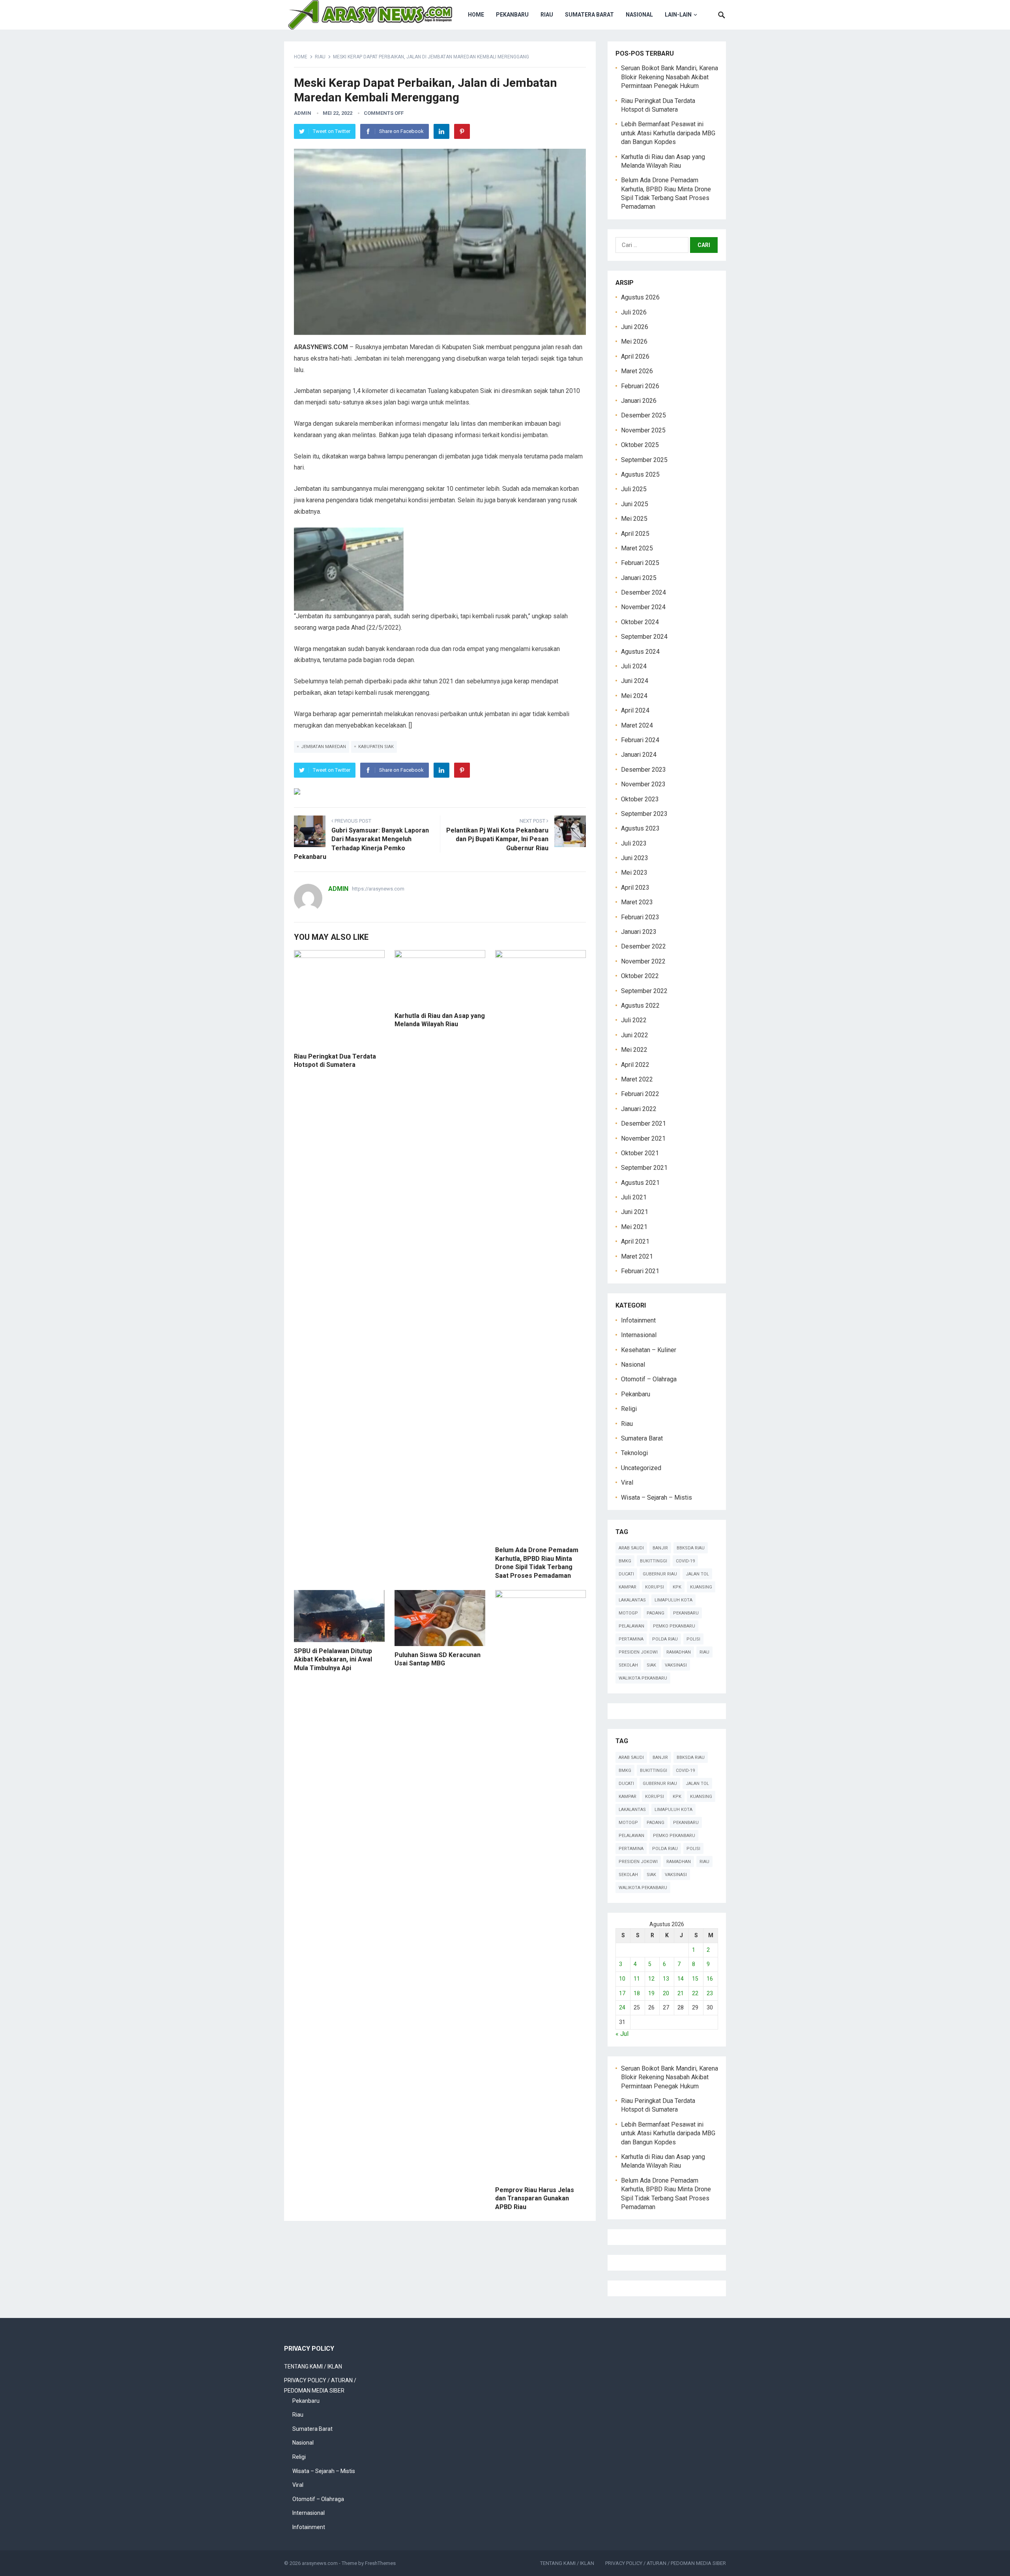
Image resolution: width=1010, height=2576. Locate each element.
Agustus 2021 (640, 1183)
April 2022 (635, 1065)
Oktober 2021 (640, 1153)
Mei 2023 (634, 873)
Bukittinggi (654, 1561)
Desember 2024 (643, 592)
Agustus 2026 (640, 297)
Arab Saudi (631, 1548)
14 (681, 1979)
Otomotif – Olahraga (649, 1379)
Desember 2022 (643, 946)
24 (622, 2007)
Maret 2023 (637, 902)
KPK (677, 1587)
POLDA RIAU (665, 1639)
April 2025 (635, 534)
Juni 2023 (635, 858)
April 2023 (635, 888)
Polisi (693, 1639)
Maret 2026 (637, 371)
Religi (629, 1409)
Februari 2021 (640, 1271)
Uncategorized (641, 1468)
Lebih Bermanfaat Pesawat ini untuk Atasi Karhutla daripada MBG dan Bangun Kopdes (668, 133)
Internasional (639, 1335)
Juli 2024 (634, 666)
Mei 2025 (634, 519)
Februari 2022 (640, 1094)
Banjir (660, 1548)
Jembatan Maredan (324, 747)
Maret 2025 (637, 548)
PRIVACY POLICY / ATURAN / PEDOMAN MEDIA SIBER (666, 2563)
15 (695, 1979)
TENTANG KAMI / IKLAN (313, 2366)
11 (637, 1979)
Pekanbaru (512, 15)
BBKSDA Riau (691, 1548)
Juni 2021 (635, 1212)
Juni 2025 (635, 504)
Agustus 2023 (640, 828)
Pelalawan (631, 1626)
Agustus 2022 (640, 1006)
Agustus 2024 (640, 652)
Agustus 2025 (640, 474)
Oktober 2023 (640, 799)
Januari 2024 (639, 755)
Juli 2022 (634, 1020)
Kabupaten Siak (376, 747)
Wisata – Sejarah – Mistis (656, 1498)
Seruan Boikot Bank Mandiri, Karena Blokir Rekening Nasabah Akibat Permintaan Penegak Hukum (670, 77)
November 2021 (643, 1138)
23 (710, 1993)
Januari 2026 (639, 401)
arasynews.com (320, 2563)
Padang (656, 1613)
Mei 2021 (634, 1227)
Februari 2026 (640, 386)
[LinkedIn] (441, 131)
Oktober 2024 (640, 622)
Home (476, 15)
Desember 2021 (643, 1123)
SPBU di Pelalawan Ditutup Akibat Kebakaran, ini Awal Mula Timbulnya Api (333, 1659)
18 (637, 1993)
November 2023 (643, 784)
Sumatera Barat (589, 15)
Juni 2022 (635, 1035)
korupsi (655, 1587)
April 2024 (635, 710)
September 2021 (644, 1168)
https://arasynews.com (378, 889)
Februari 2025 (640, 563)
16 (710, 1979)
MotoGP (628, 1613)
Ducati (626, 1574)
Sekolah (628, 1665)
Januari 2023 (639, 932)
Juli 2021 (634, 1197)
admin (303, 113)
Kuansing (701, 1587)
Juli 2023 (634, 843)
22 (695, 1993)
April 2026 (635, 356)
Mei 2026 (634, 341)
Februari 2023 (640, 917)
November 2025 (643, 430)
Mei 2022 (634, 1050)
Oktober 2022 (640, 976)
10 (622, 1979)
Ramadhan (679, 1652)
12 (651, 1979)
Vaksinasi (676, 1665)
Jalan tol (697, 1574)
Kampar (628, 1587)
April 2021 (635, 1241)
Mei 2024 (634, 696)
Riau (547, 15)
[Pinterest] (462, 131)
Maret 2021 (637, 1256)
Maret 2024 (637, 725)
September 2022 (644, 991)
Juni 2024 (635, 681)
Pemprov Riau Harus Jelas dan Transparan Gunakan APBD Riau (535, 2198)
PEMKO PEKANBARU (674, 1626)
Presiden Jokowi (638, 1652)
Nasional (639, 15)
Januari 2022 (639, 1109)
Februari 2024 (640, 740)
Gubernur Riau (660, 1574)
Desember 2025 (643, 415)
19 (651, 1993)
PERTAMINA (631, 1639)
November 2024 (643, 607)
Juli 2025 (634, 489)
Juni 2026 (635, 327)
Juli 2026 (634, 312)
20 (666, 1993)
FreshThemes (380, 2563)
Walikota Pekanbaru (643, 1678)
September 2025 (644, 460)
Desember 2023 (643, 770)
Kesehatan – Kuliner (649, 1350)
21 (681, 1993)
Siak (651, 1665)
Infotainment (638, 1320)
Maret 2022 (637, 1079)
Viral (627, 1483)
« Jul (622, 2034)
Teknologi (634, 1453)
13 (666, 1979)
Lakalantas (632, 1600)
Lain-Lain (678, 15)
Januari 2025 (639, 578)
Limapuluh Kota (673, 1600)
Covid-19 (685, 1561)
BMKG (625, 1561)
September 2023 (644, 814)
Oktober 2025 (640, 445)
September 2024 (644, 637)
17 (622, 1993)
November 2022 (643, 961)
